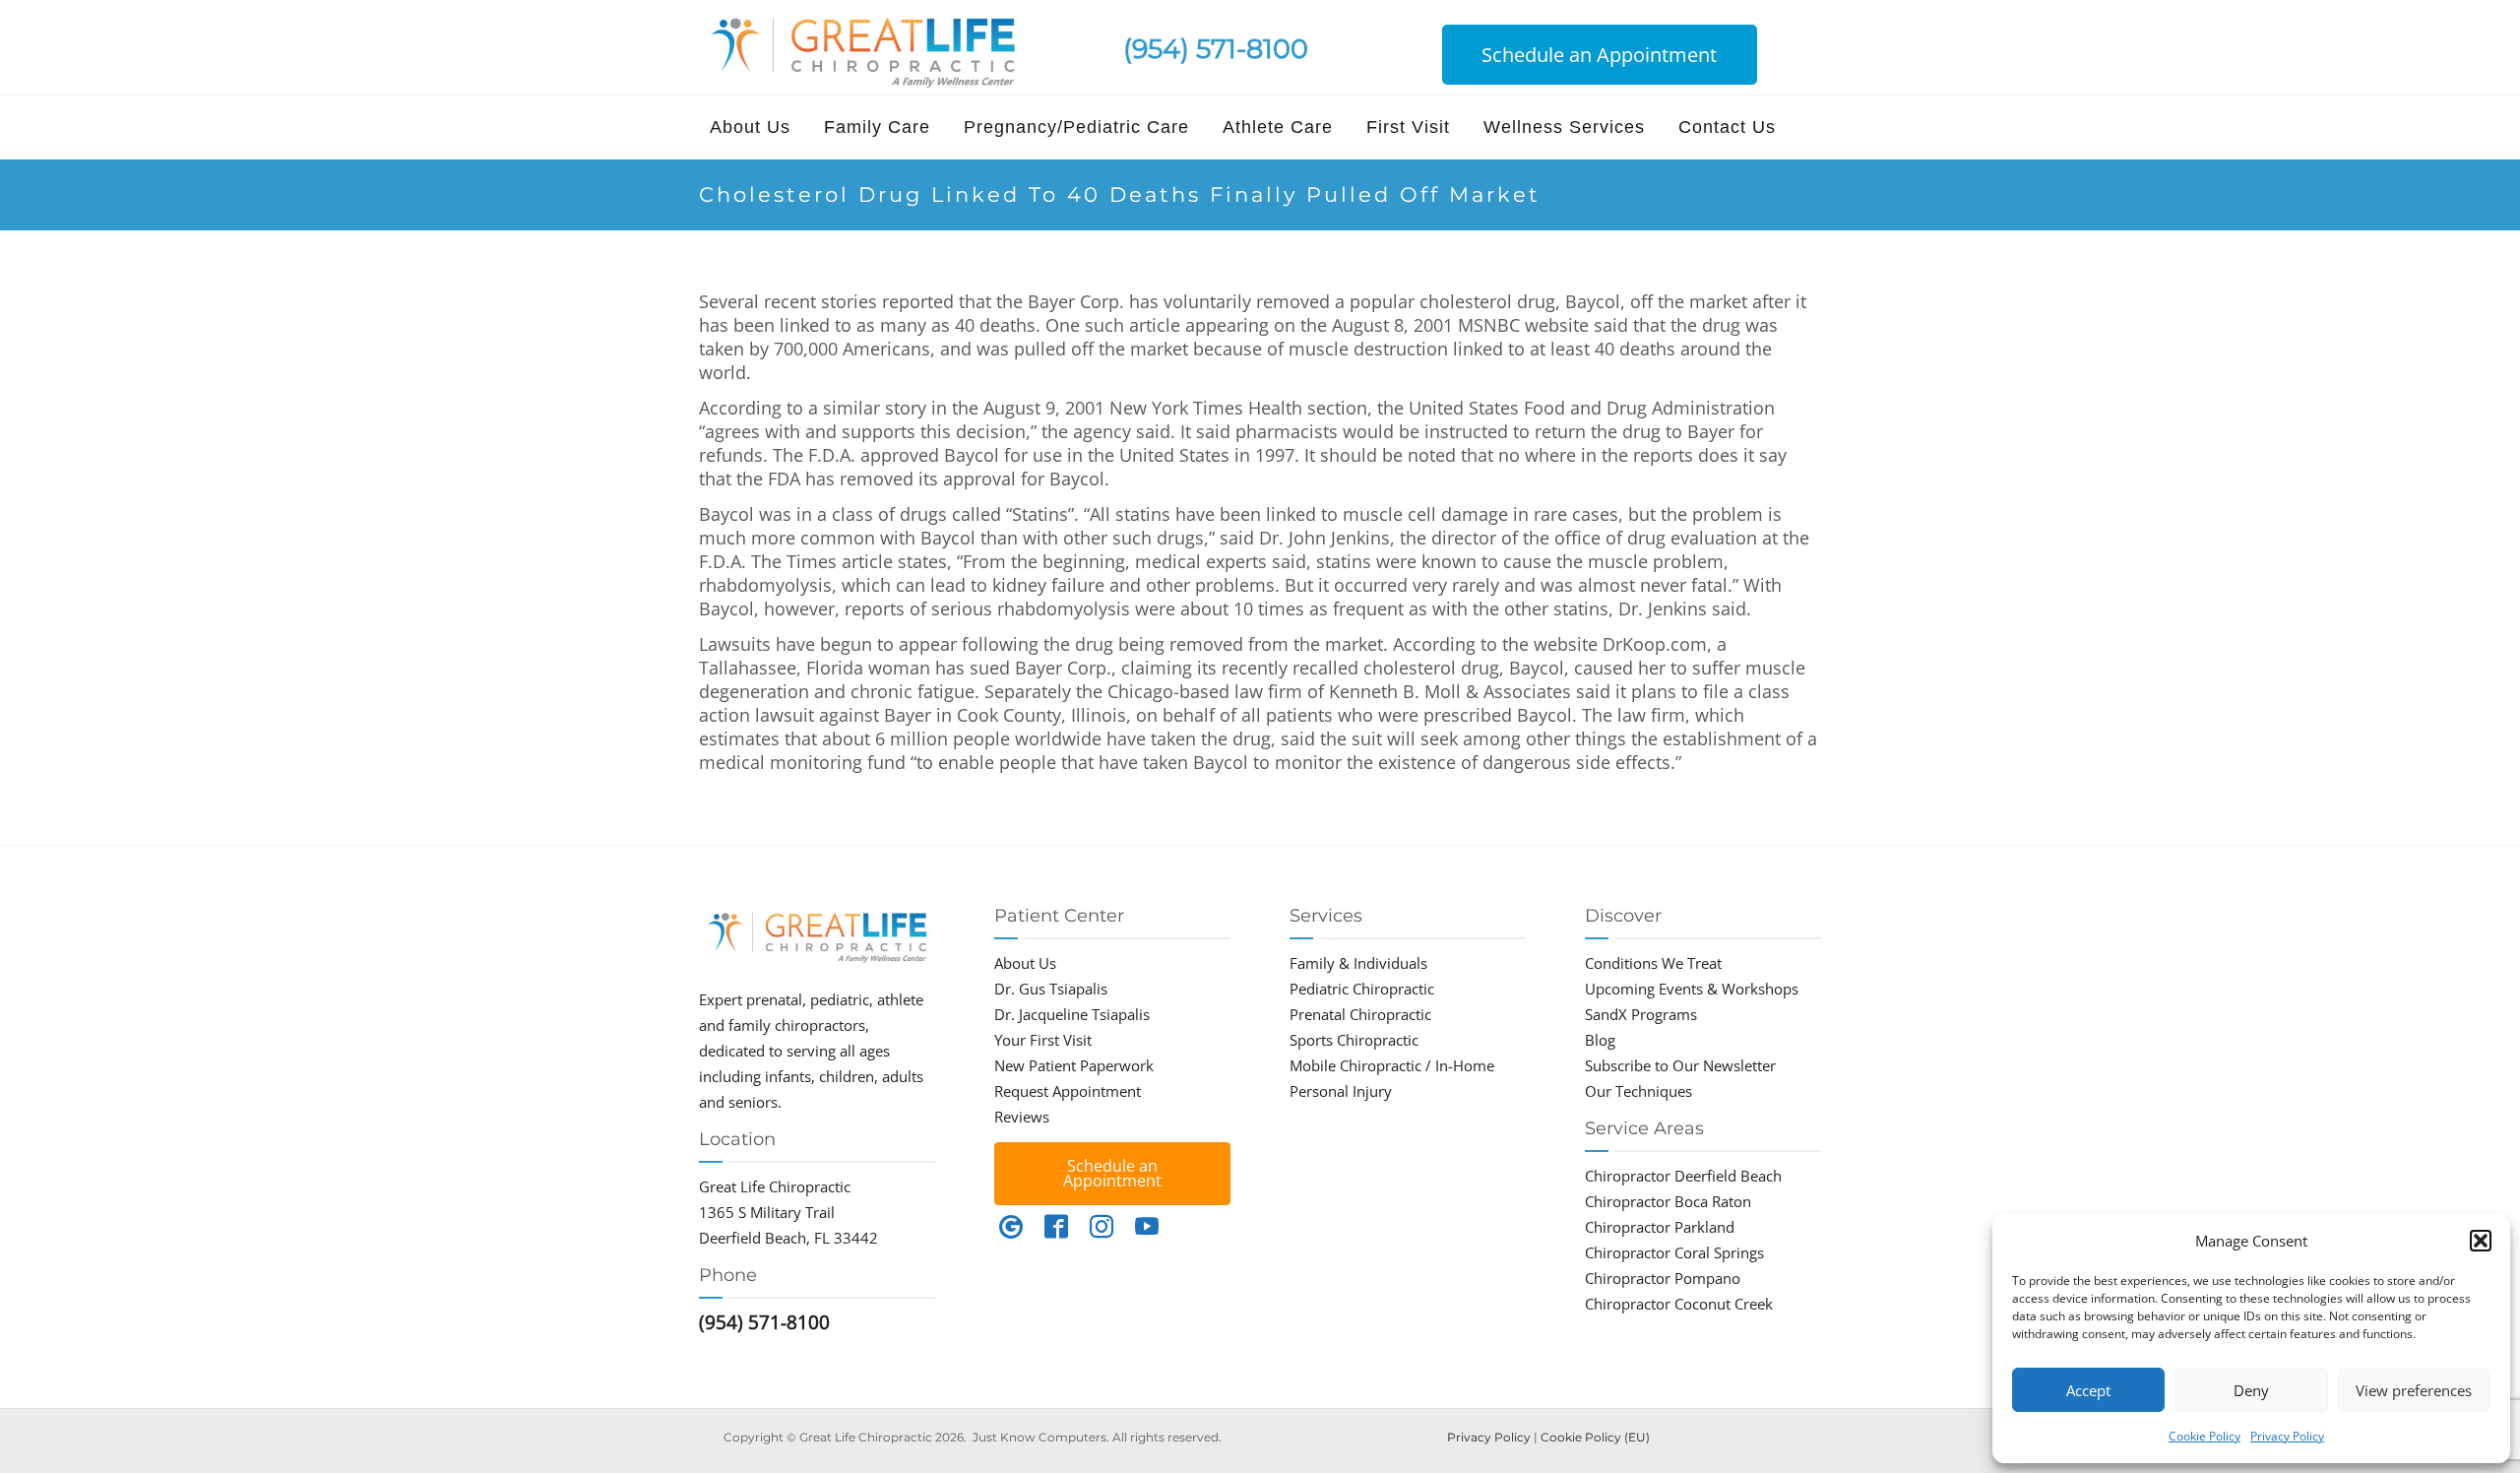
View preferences (2414, 1390)
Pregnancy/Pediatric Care (1076, 127)
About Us (750, 127)
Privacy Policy (2287, 1436)
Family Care (877, 127)
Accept (2088, 1390)
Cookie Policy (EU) (1595, 1437)
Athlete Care (1278, 127)
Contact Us (1727, 127)
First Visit (1408, 127)
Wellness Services (1564, 127)
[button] (2481, 1241)
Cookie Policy (2205, 1436)
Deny (2251, 1390)
